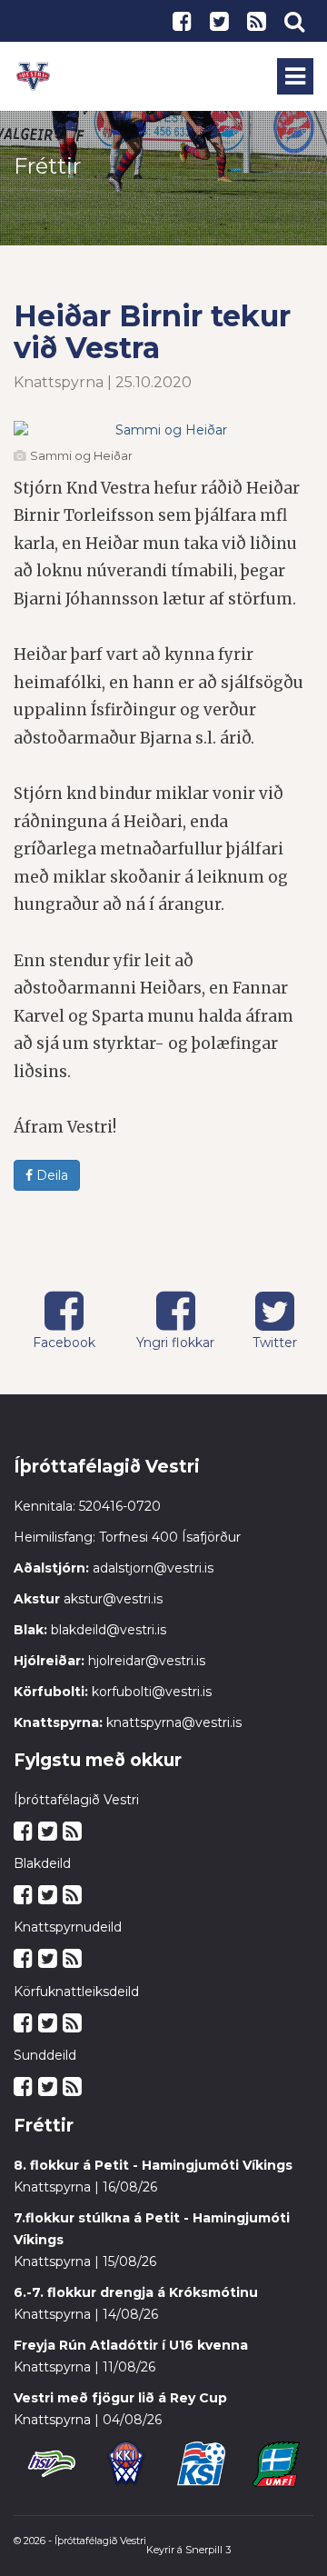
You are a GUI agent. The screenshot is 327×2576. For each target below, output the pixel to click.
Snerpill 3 (208, 2550)
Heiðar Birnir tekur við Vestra (152, 332)
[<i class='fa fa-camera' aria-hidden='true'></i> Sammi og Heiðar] (163, 430)
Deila (50, 1175)
